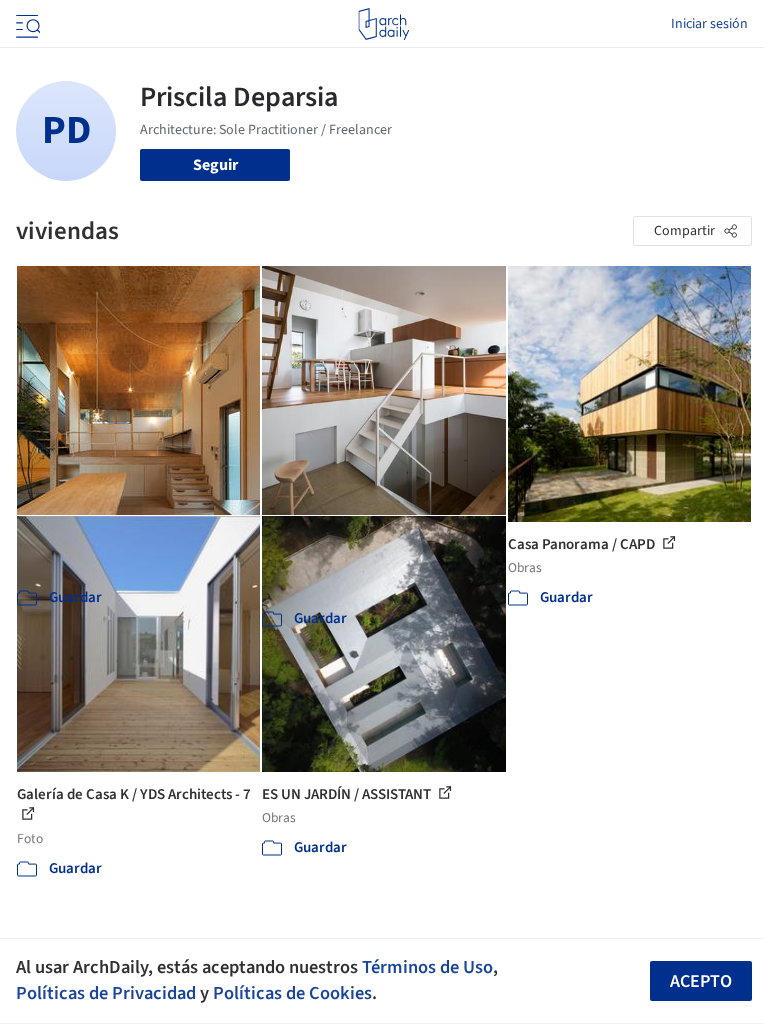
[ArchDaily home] (383, 24)
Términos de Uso (427, 967)
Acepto (701, 981)
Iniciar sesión (709, 24)
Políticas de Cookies (292, 993)
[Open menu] (26, 24)
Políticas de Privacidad (106, 993)
